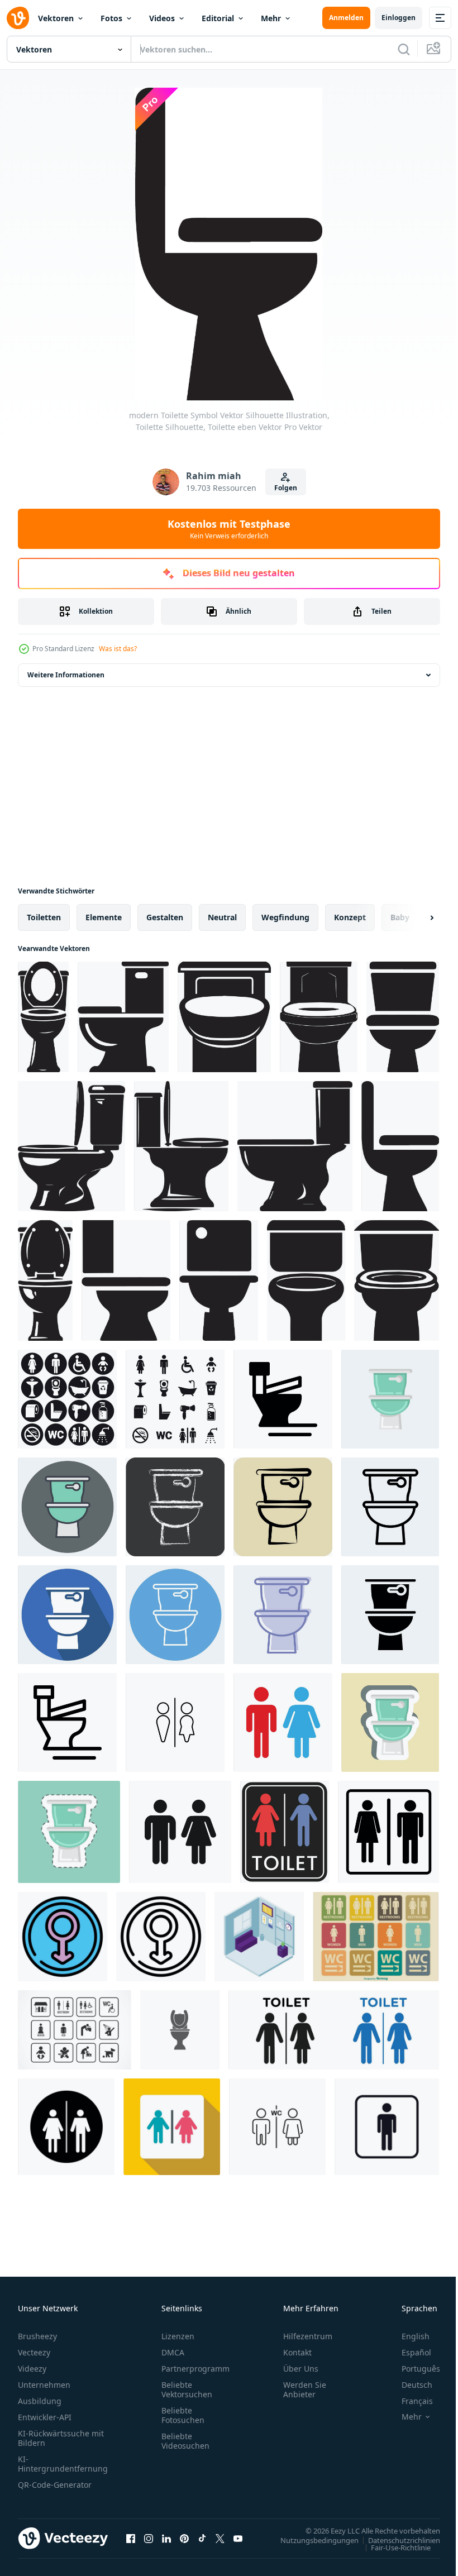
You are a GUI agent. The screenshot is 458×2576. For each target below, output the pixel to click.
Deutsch (409, 2385)
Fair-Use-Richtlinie (392, 2547)
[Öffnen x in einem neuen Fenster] (220, 2538)
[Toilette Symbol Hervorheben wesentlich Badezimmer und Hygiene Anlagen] (66, 2127)
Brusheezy (37, 2336)
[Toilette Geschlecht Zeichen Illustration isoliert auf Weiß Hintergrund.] (285, 1832)
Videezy (32, 2369)
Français (409, 2401)
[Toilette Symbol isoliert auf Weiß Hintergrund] (283, 1722)
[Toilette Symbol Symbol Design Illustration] (283, 1399)
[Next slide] (414, 917)
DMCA (173, 2352)
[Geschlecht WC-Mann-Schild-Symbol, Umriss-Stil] (161, 1937)
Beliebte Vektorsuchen (187, 2389)
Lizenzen (178, 2336)
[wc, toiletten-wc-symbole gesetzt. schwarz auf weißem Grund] (175, 1399)
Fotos (111, 18)
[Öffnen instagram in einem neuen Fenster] (149, 2538)
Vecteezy (34, 2352)
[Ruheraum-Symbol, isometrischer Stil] (259, 1937)
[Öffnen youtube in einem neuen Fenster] (238, 2538)
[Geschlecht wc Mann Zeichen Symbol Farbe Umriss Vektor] (63, 1937)
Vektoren (56, 18)
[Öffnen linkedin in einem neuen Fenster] (166, 2538)
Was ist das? (118, 649)
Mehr (271, 18)
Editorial (218, 18)
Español (408, 2352)
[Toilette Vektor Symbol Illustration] (180, 2030)
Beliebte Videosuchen (185, 2441)
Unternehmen (44, 2385)
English (407, 2336)
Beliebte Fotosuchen (183, 2415)
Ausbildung (40, 2401)
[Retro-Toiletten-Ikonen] (376, 1937)
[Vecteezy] (18, 18)
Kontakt (297, 2352)
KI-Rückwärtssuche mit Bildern (61, 2438)
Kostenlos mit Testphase (229, 529)
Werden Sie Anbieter (305, 2389)
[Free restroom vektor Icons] (75, 2030)
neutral (222, 917)
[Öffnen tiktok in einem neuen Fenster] (202, 2538)
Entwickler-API (45, 2417)
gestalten (165, 917)
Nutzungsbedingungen (311, 2540)
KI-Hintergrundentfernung (63, 2464)
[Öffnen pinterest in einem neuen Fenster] (184, 2538)
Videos (162, 18)
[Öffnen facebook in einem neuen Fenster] (131, 2538)
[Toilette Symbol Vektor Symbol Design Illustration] (67, 1722)
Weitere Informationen (66, 675)
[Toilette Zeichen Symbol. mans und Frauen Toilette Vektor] (277, 2127)
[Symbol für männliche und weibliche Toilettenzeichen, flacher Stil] (172, 2127)
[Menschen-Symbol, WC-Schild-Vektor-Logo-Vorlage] (387, 2127)
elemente (104, 917)
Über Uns (301, 2369)
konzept (350, 917)
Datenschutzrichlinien (396, 2540)
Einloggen (399, 18)
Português (412, 2369)
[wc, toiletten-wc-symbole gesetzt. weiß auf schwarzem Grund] (67, 1399)
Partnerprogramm (195, 2369)
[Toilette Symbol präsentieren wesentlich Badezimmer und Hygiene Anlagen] (334, 2030)
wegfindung (285, 917)
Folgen (286, 488)
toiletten (44, 917)
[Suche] (404, 49)
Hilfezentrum (308, 2336)
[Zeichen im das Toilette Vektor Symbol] (175, 1722)
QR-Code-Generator (55, 2485)
